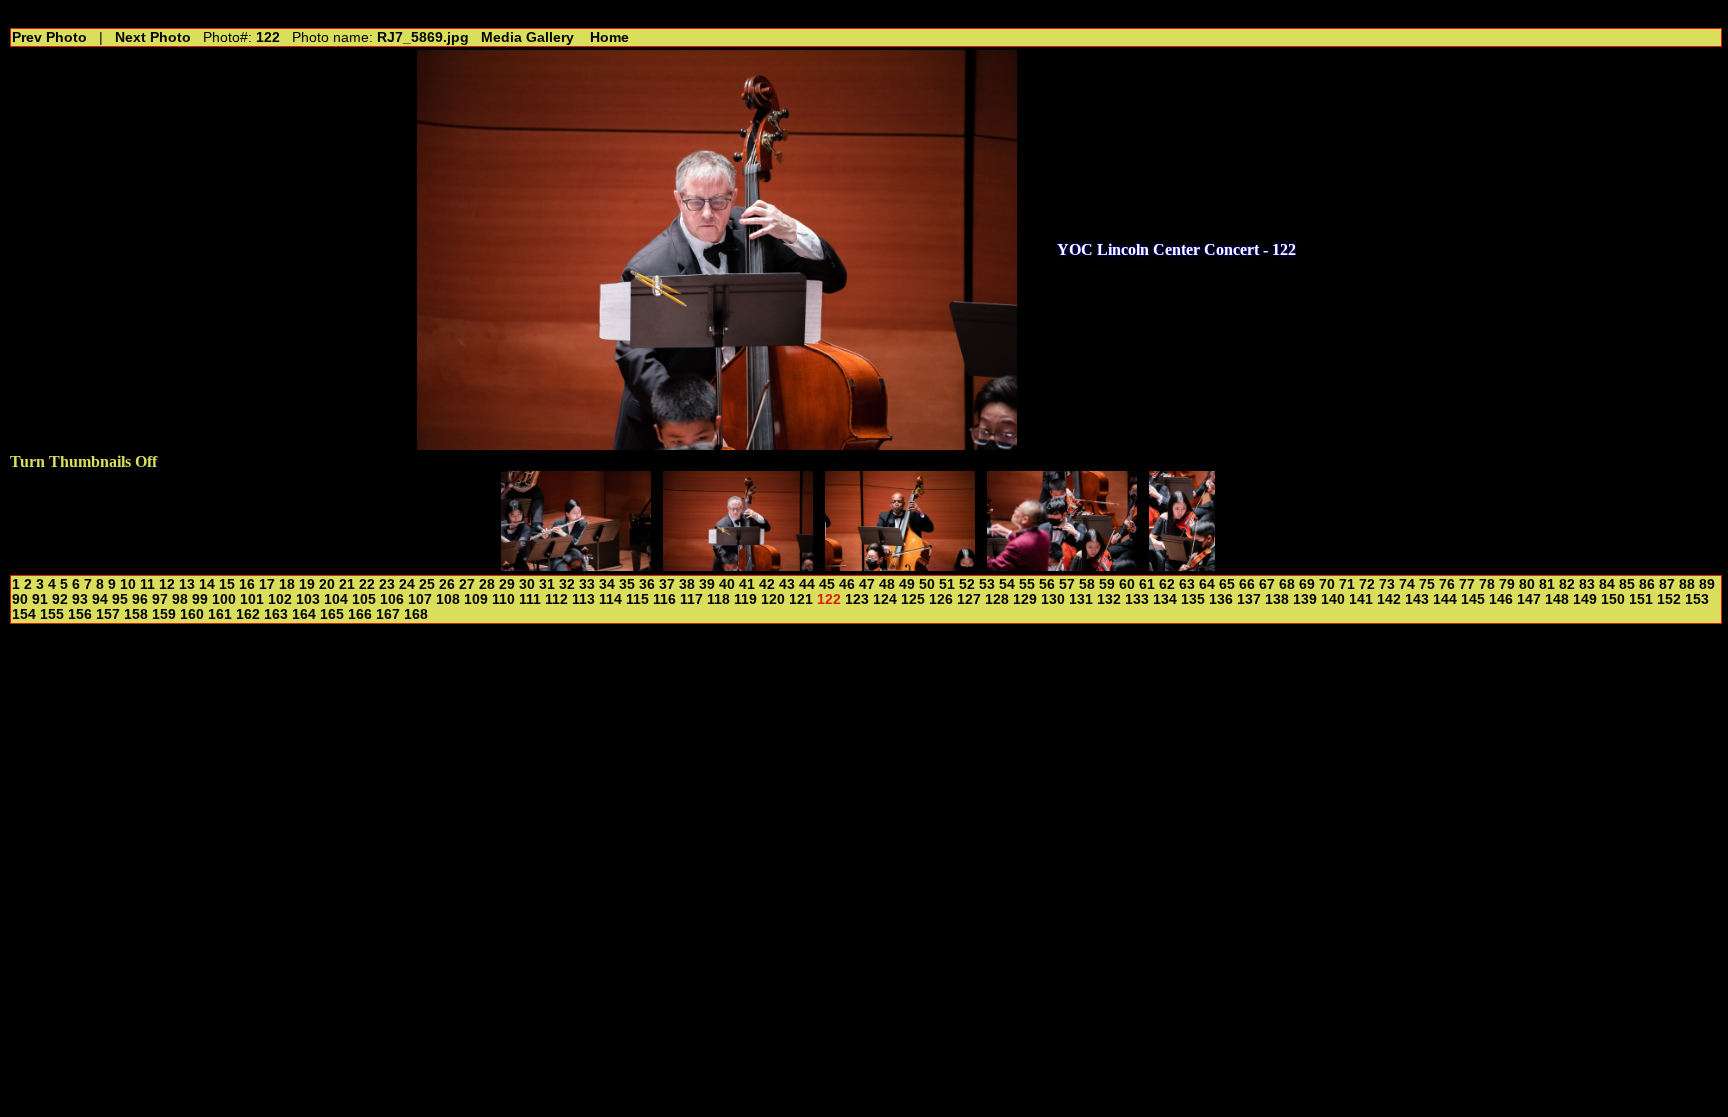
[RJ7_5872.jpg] (1182, 565)
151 (1641, 599)
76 (1447, 584)
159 (164, 614)
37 (667, 584)
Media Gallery (527, 37)
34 (607, 584)
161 (220, 614)
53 (987, 584)
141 (1361, 599)
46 (847, 584)
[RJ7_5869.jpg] (738, 565)
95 (120, 599)
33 (587, 584)
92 (60, 599)
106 (392, 599)
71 (1347, 584)
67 (1267, 584)
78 (1487, 584)
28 (487, 584)
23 (387, 584)
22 (367, 584)
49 (907, 584)
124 (885, 599)
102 (280, 599)
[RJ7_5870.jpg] (900, 565)
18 (287, 584)
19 (307, 584)
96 (140, 599)
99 (200, 599)
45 (827, 584)
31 (547, 584)
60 (1127, 584)
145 (1473, 599)
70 (1327, 584)
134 (1165, 599)
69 (1307, 584)
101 (252, 599)
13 (187, 584)
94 (100, 599)
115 (637, 599)
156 (80, 614)
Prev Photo (49, 37)
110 (503, 599)
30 (527, 584)
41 (747, 584)
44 (807, 584)
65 (1227, 584)
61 (1147, 584)
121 (801, 599)
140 (1333, 599)
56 (1047, 584)
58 (1087, 584)
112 (556, 599)
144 (1445, 599)
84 (1607, 584)
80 (1527, 584)
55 (1027, 584)
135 (1193, 599)
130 (1053, 599)
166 (360, 614)
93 (80, 599)
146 (1501, 599)
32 (567, 584)
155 (52, 614)
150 (1613, 599)
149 (1585, 599)
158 (136, 614)
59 (1107, 584)
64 (1207, 584)
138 (1277, 599)
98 (180, 599)
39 (707, 584)
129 (1025, 599)
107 (420, 599)
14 (207, 584)
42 (767, 584)
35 (627, 584)
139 (1305, 599)
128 (997, 599)
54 (1007, 584)
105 (364, 599)
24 (407, 584)
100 (224, 599)
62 (1167, 584)
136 (1221, 599)
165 (332, 614)
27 (467, 584)
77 (1467, 584)
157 (108, 614)
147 (1529, 599)
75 (1427, 584)
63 (1187, 584)
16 (247, 584)
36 (647, 584)
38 (687, 584)
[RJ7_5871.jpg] (1062, 565)
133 (1137, 599)
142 (1389, 599)
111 (530, 599)
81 (1547, 584)
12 (167, 584)
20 (327, 584)
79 (1507, 584)
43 (787, 584)
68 (1287, 584)
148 (1557, 599)
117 (691, 599)
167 (388, 614)
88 (1687, 584)
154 (24, 614)
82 (1567, 584)
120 (773, 599)
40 (727, 584)
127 (969, 599)
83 (1587, 584)
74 (1407, 584)
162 (248, 614)
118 (718, 599)
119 (745, 599)
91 (40, 599)
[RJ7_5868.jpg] (576, 565)
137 (1249, 599)
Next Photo (153, 37)
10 (128, 584)
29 (507, 584)
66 (1247, 584)
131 (1081, 599)
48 (887, 584)
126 (941, 599)
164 (304, 614)
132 (1109, 599)
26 (447, 584)
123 (857, 599)
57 (1067, 584)
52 (967, 584)
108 (448, 599)
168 (416, 614)
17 (267, 584)
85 (1627, 584)
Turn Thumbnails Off (83, 461)
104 (336, 599)
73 (1387, 584)
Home (609, 37)
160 (192, 614)
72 (1367, 584)
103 (308, 599)
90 (20, 599)
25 (427, 584)
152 (1669, 599)
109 (476, 599)
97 (160, 599)
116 (664, 599)
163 (276, 614)
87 (1667, 584)
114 (610, 599)
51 (947, 584)
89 (1707, 584)
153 (1697, 599)
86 (1647, 584)
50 (927, 584)
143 (1417, 599)
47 (867, 584)
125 (913, 599)
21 (347, 584)
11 (147, 584)
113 (583, 599)
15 (227, 584)
